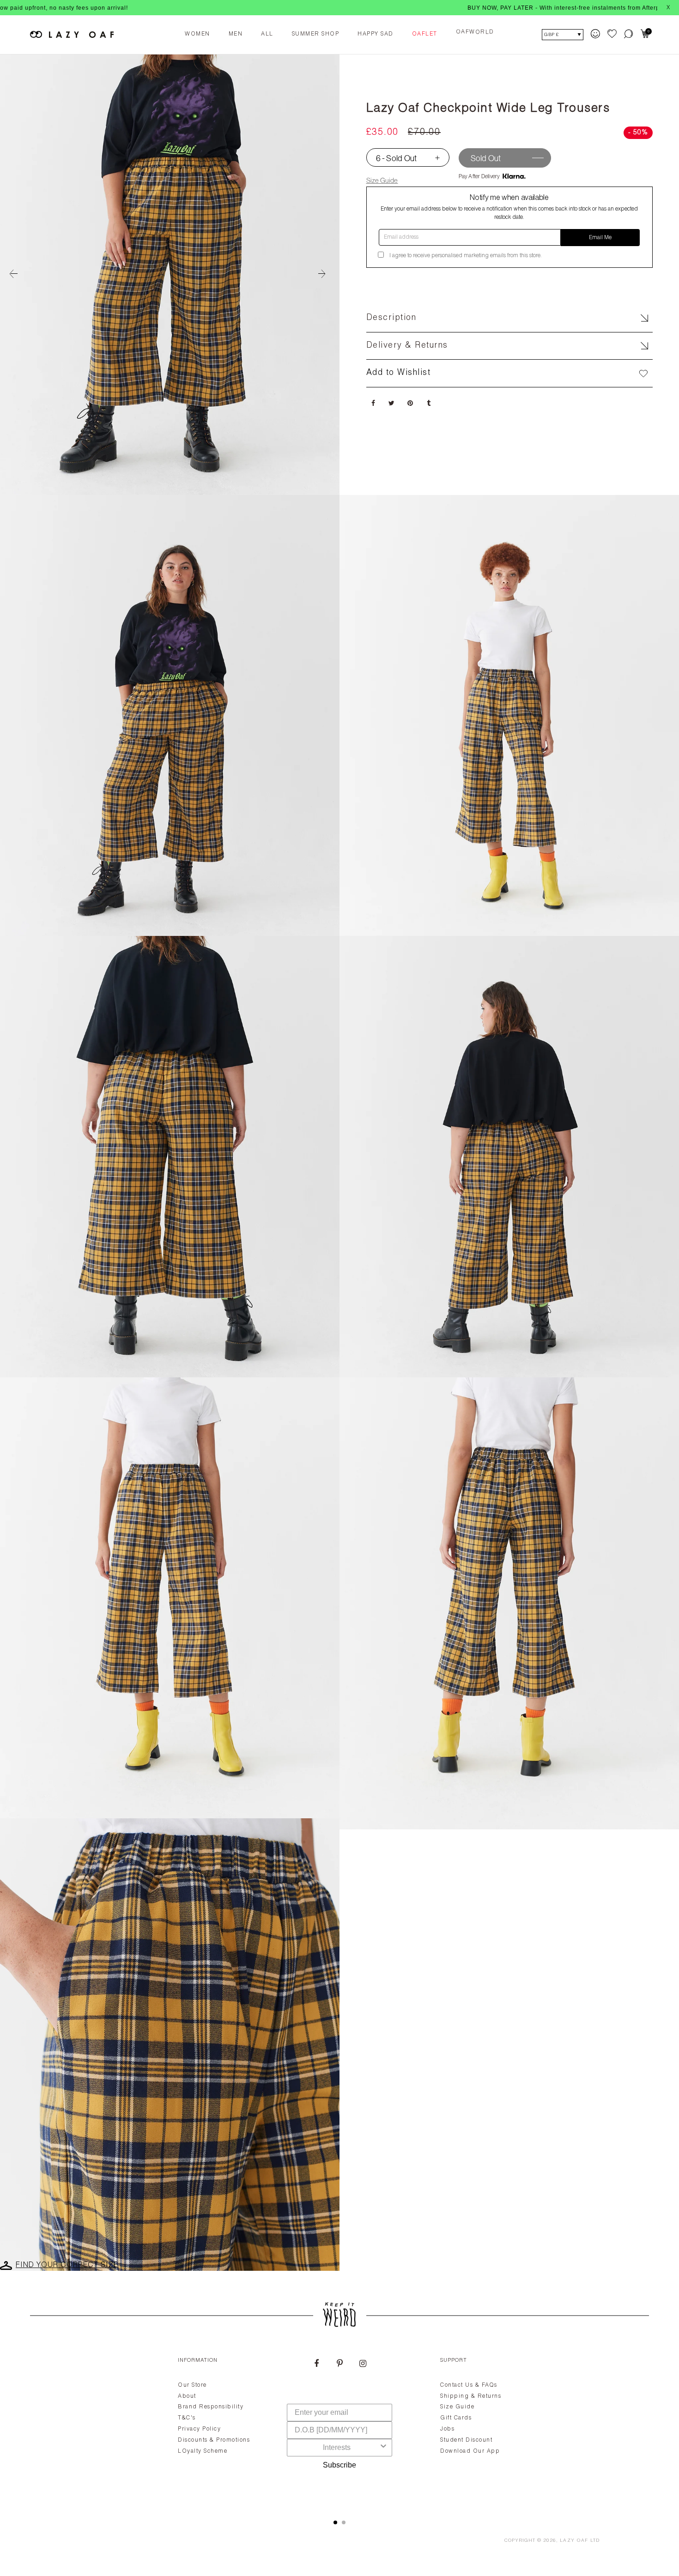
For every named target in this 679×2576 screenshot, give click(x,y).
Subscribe (339, 2465)
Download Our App (470, 2451)
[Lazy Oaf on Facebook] (316, 2365)
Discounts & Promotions (214, 2440)
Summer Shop (316, 34)
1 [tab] (335, 2522)
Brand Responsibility (211, 2407)
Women (197, 34)
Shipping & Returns (471, 2396)
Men (236, 34)
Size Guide (382, 180)
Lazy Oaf (574, 2541)
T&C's (187, 2418)
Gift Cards (456, 2418)
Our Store (192, 2385)
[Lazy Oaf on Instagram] (363, 2365)
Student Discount (466, 2440)
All (267, 34)
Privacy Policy (199, 2429)
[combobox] (337, 2448)
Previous (14, 274)
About (187, 2396)
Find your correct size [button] (67, 2266)
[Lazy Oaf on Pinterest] (339, 2365)
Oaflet (425, 34)
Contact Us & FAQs (469, 2385)
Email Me (600, 238)
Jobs (447, 2429)
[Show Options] (383, 2448)
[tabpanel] (339, 2427)
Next (326, 274)
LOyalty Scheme (203, 2451)
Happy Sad (376, 34)
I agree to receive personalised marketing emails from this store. (466, 256)
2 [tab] (344, 2522)
